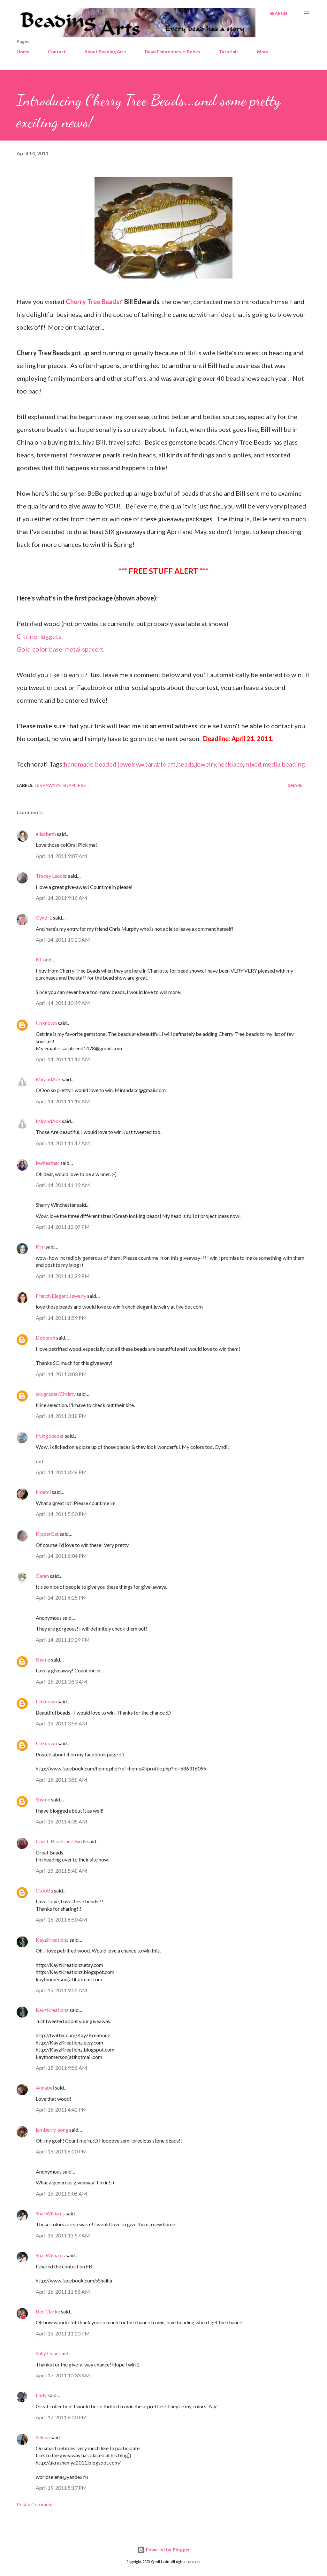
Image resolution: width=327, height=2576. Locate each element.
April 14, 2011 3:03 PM (61, 1374)
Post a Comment (35, 2504)
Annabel (45, 2087)
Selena (43, 2437)
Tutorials (229, 52)
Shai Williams (50, 2213)
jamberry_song (52, 2130)
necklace (230, 764)
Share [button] (295, 785)
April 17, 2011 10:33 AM (63, 2375)
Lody (41, 2395)
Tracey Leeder (51, 876)
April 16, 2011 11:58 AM (63, 2292)
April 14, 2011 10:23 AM (63, 940)
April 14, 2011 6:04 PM (61, 1556)
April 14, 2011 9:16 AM (61, 898)
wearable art (158, 764)
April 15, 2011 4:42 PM (61, 2110)
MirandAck (48, 1079)
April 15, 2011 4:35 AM (61, 1821)
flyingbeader (50, 1436)
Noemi (43, 1492)
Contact (57, 52)
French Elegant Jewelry (61, 1296)
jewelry (206, 764)
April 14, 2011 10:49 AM (63, 1003)
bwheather (48, 1163)
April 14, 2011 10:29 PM (63, 1640)
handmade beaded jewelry (101, 764)
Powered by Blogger (167, 2550)
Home (23, 52)
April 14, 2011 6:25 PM (61, 1598)
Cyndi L (44, 917)
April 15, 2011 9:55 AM (61, 1990)
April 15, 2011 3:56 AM (61, 1723)
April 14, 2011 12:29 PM (63, 1276)
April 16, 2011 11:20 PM (63, 2333)
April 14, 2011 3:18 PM (61, 1416)
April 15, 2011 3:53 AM (61, 1682)
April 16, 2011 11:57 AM (63, 2235)
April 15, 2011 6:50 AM (61, 1919)
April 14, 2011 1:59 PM (61, 1318)
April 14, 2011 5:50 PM (61, 1514)
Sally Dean (47, 2353)
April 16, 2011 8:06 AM (61, 2194)
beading (293, 764)
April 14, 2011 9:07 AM (61, 856)
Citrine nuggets (39, 636)
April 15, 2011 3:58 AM (61, 1780)
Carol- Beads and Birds (61, 1841)
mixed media (262, 764)
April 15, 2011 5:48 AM (61, 1871)
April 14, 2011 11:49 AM (63, 1185)
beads (186, 764)
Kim (40, 1246)
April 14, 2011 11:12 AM (63, 1059)
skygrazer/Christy (56, 1394)
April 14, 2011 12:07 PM (63, 1227)
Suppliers (74, 785)
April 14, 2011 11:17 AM (63, 1143)
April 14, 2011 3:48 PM (61, 1472)
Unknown (46, 1023)
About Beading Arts (105, 52)
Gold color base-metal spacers (60, 649)
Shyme (43, 1659)
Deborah (46, 1338)
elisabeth (46, 834)
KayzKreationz (52, 1940)
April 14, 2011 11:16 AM (63, 1101)
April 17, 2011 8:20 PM (61, 2417)
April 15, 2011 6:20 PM (61, 2151)
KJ (39, 959)
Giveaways (48, 785)
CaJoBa (44, 1890)
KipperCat (47, 1534)
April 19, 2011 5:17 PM (61, 2488)
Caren (42, 1576)
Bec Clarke (48, 2311)
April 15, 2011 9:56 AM (61, 2068)
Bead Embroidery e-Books (173, 52)
